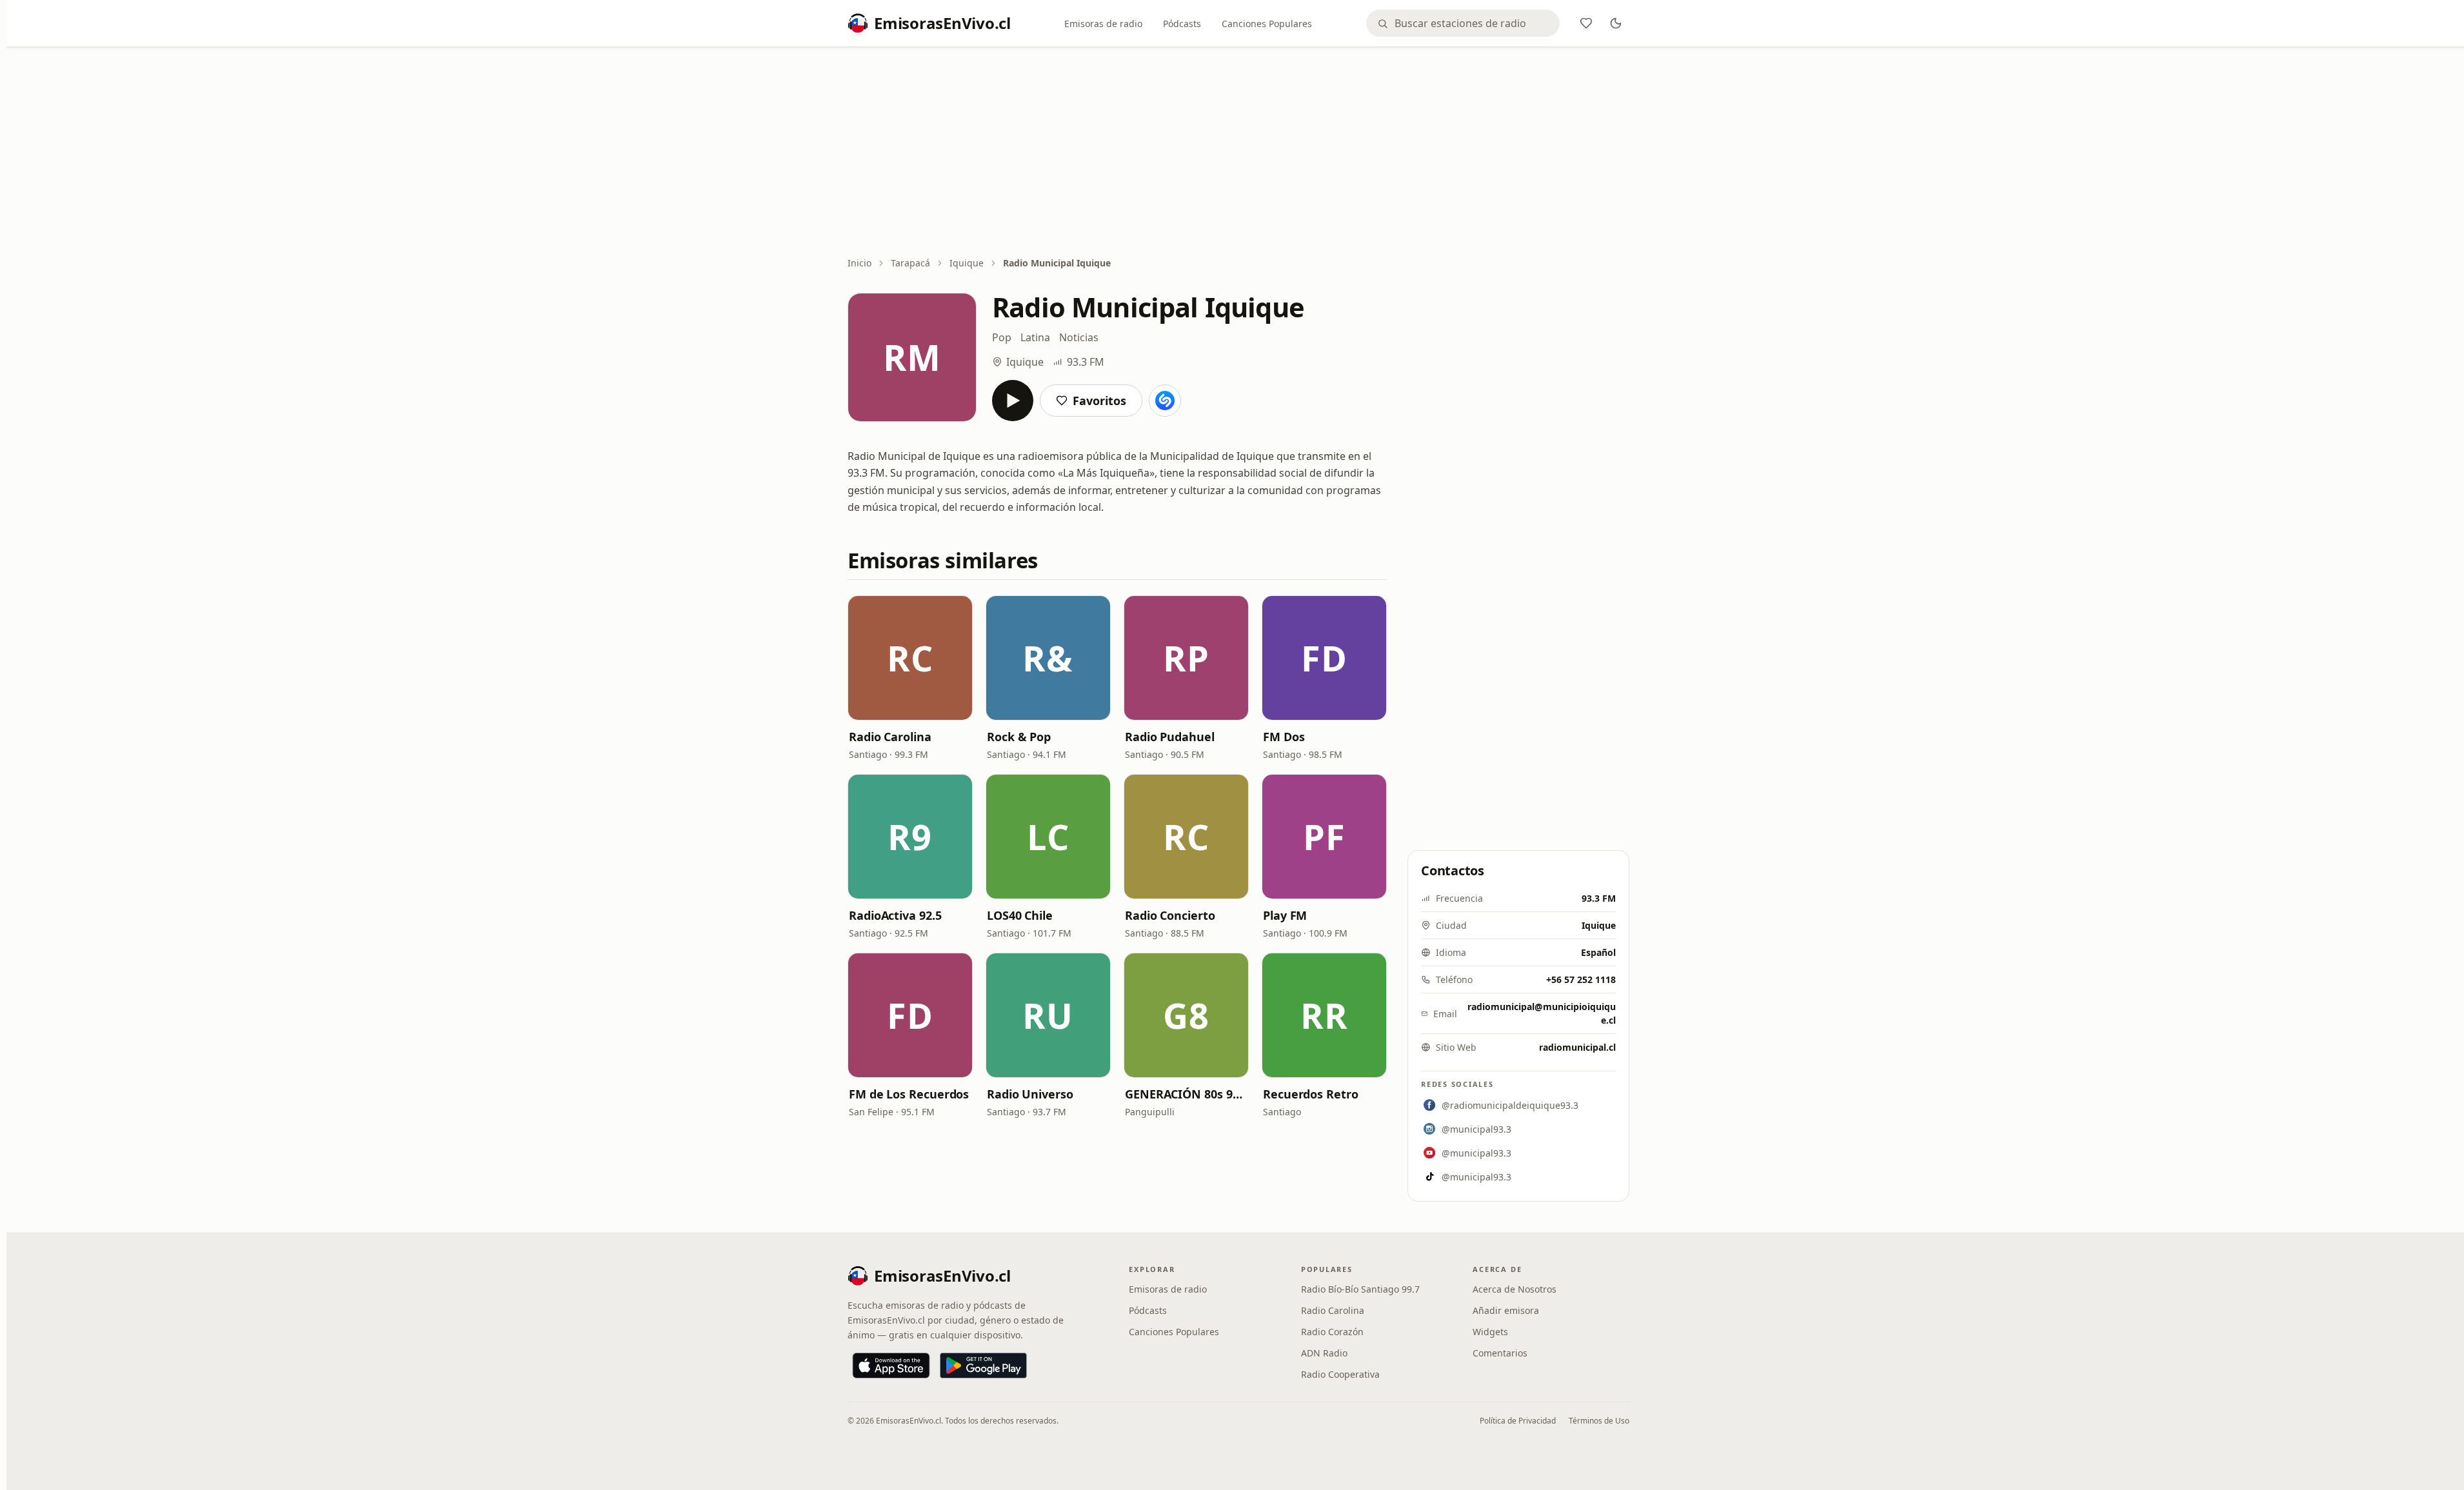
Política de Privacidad (1518, 1421)
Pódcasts (1182, 24)
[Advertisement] (1238, 153)
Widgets (1490, 1332)
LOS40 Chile (1020, 915)
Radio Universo (1030, 1094)
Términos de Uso (1599, 1421)
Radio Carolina (890, 737)
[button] (910, 658)
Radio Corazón (1332, 1332)
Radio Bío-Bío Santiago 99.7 (1360, 1289)
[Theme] (1616, 23)
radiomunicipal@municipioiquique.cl (1542, 1013)
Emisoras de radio (1103, 24)
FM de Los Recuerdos (909, 1094)
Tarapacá (910, 263)
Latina (1035, 337)
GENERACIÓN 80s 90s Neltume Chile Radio (1186, 1094)
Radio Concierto (1170, 915)
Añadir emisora (1506, 1310)
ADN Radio (1324, 1353)
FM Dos (1284, 737)
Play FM (1285, 915)
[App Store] (891, 1366)
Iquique (967, 263)
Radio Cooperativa (1340, 1374)
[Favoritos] (1586, 23)
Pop (1002, 337)
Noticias (1079, 337)
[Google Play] (983, 1366)
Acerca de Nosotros (1515, 1289)
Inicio (859, 263)
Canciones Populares (1267, 24)
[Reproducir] (1013, 401)
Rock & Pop (1019, 737)
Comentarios (1500, 1353)
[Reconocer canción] (1165, 401)
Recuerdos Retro (1311, 1094)
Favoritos (1099, 401)
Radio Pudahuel (1170, 737)
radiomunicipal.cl (1577, 1047)
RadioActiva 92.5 (895, 915)
